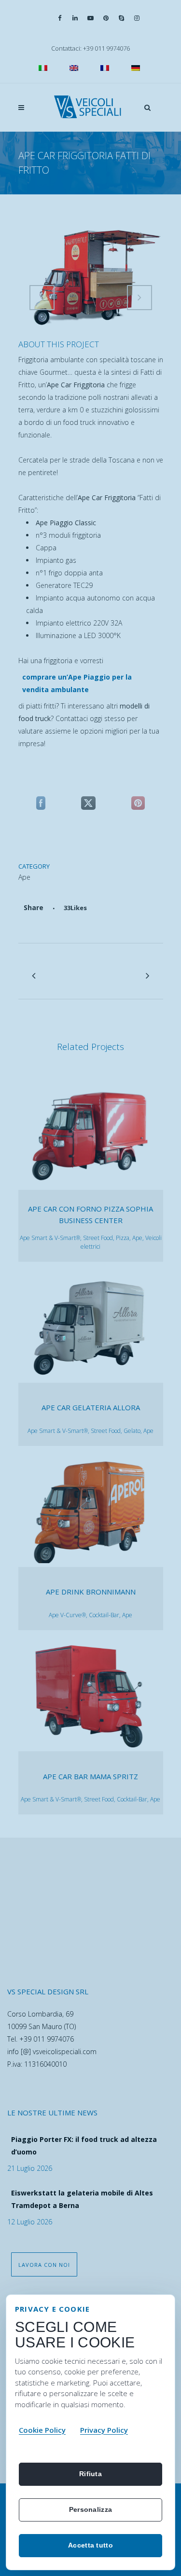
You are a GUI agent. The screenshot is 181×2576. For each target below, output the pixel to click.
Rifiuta (90, 2474)
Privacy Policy (104, 2430)
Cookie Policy (42, 2430)
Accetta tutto (90, 2545)
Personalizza (90, 2509)
